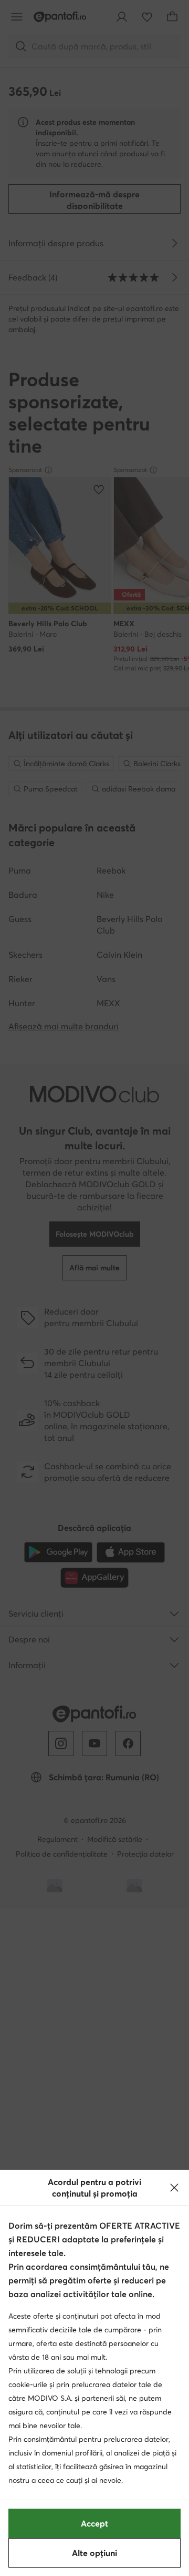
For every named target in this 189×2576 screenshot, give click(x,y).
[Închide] (174, 2188)
